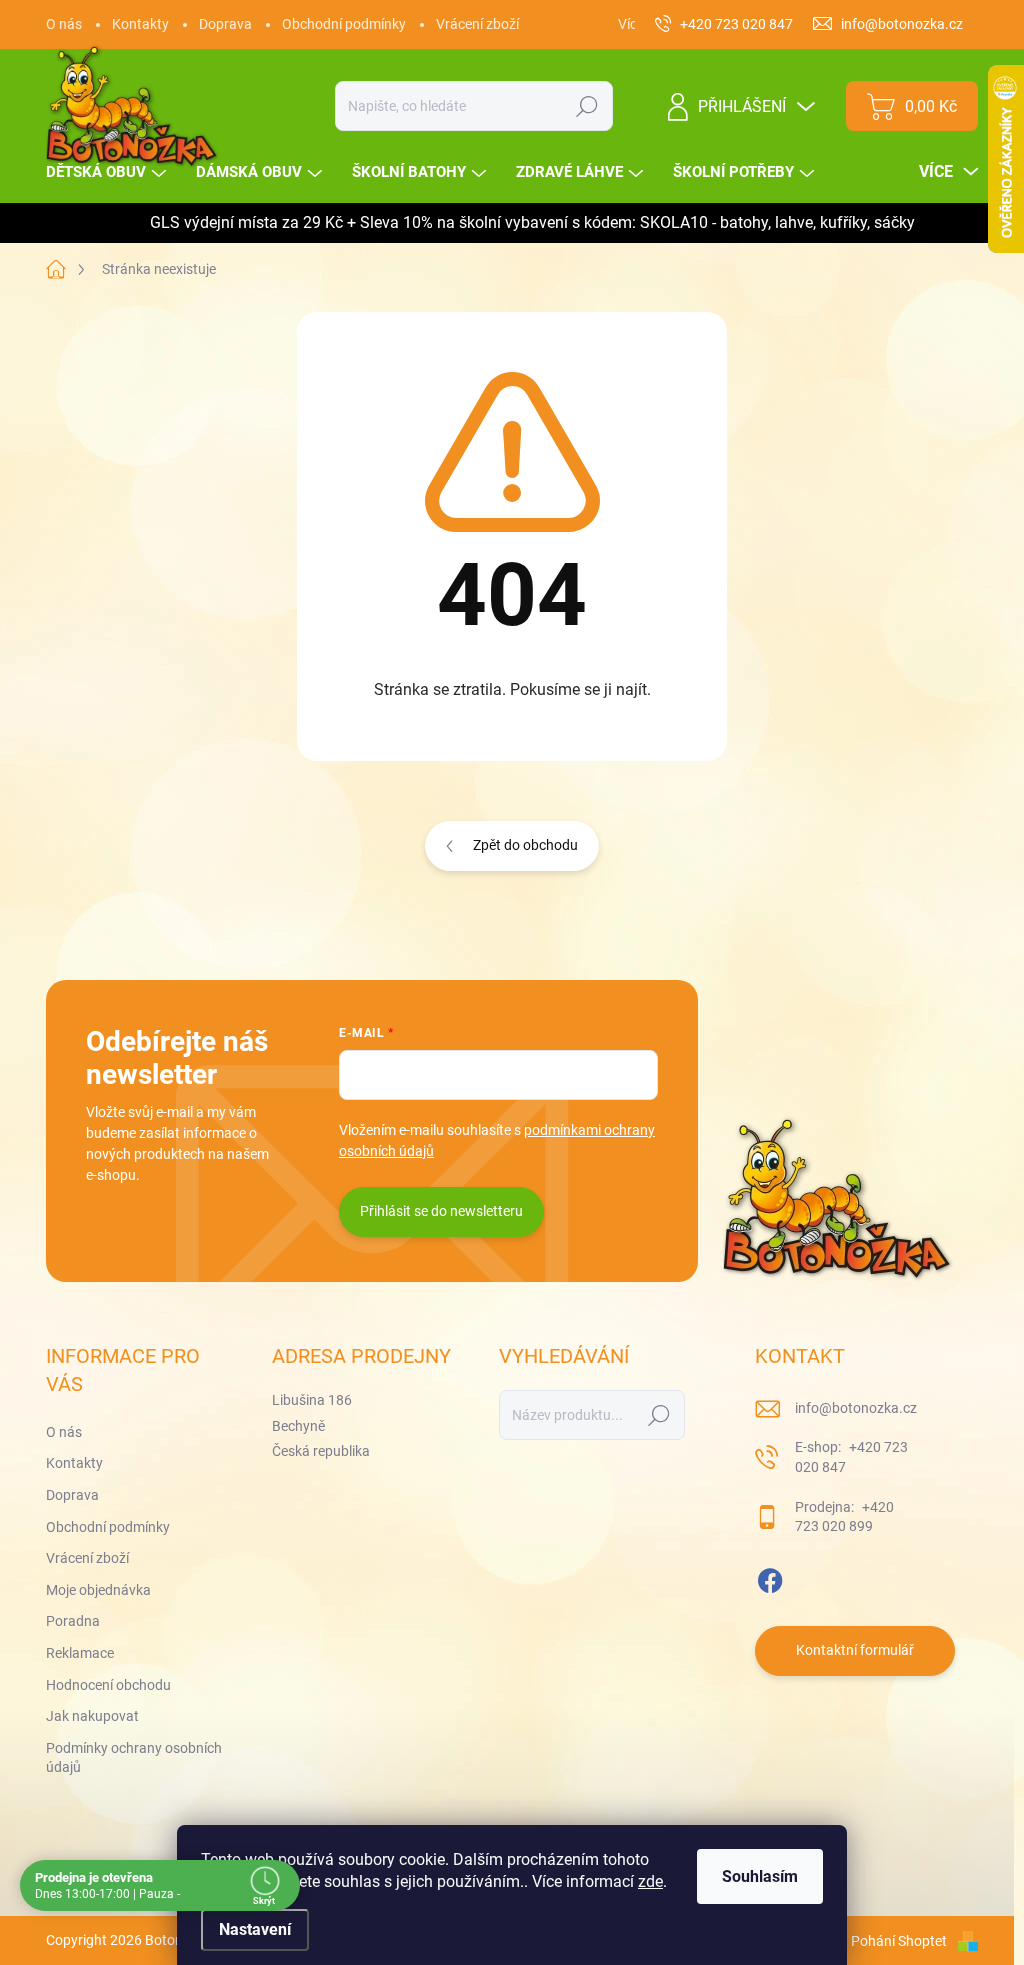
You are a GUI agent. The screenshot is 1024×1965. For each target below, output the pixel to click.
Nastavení (255, 1929)
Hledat (587, 106)
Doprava (225, 24)
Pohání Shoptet (900, 1941)
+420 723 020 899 (844, 1517)
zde (650, 1881)
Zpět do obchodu (525, 845)
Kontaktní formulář (855, 1650)
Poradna (73, 1621)
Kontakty (140, 24)
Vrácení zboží (477, 24)
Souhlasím (760, 1876)
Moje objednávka (98, 1590)
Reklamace (80, 1653)
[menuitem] (108, 172)
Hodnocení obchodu (108, 1685)
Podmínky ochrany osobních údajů (134, 1758)
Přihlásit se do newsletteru (441, 1211)
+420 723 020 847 (851, 1457)
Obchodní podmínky (344, 24)
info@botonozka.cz (856, 1408)
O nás (64, 24)
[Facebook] (770, 1577)
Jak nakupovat (92, 1716)
